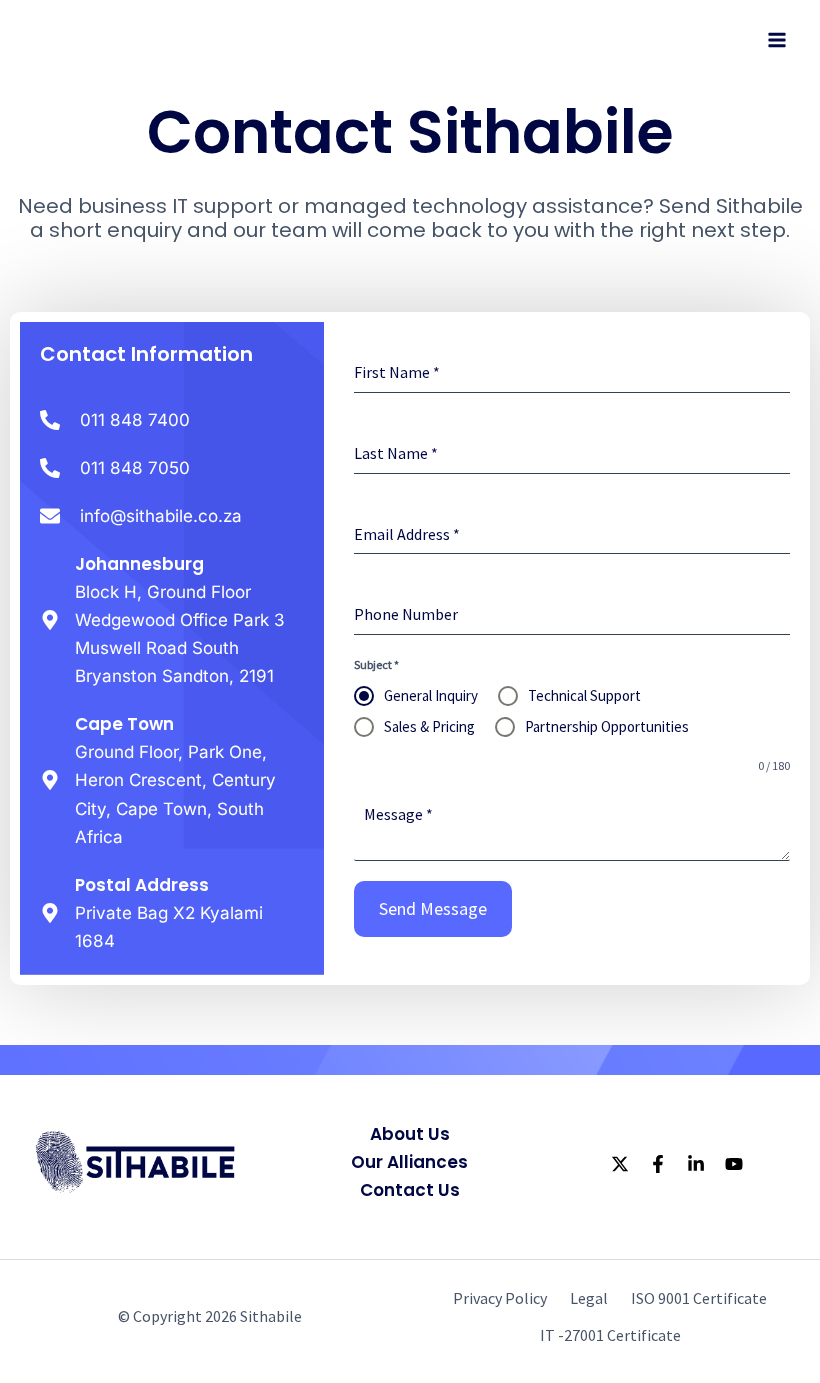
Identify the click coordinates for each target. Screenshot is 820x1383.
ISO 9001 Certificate (699, 1298)
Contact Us (410, 1190)
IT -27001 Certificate (610, 1335)
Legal (589, 1298)
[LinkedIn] (696, 1164)
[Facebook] (658, 1164)
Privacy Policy (500, 1298)
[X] (620, 1164)
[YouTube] (734, 1164)
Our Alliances (409, 1162)
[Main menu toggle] (778, 40)
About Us (410, 1134)
